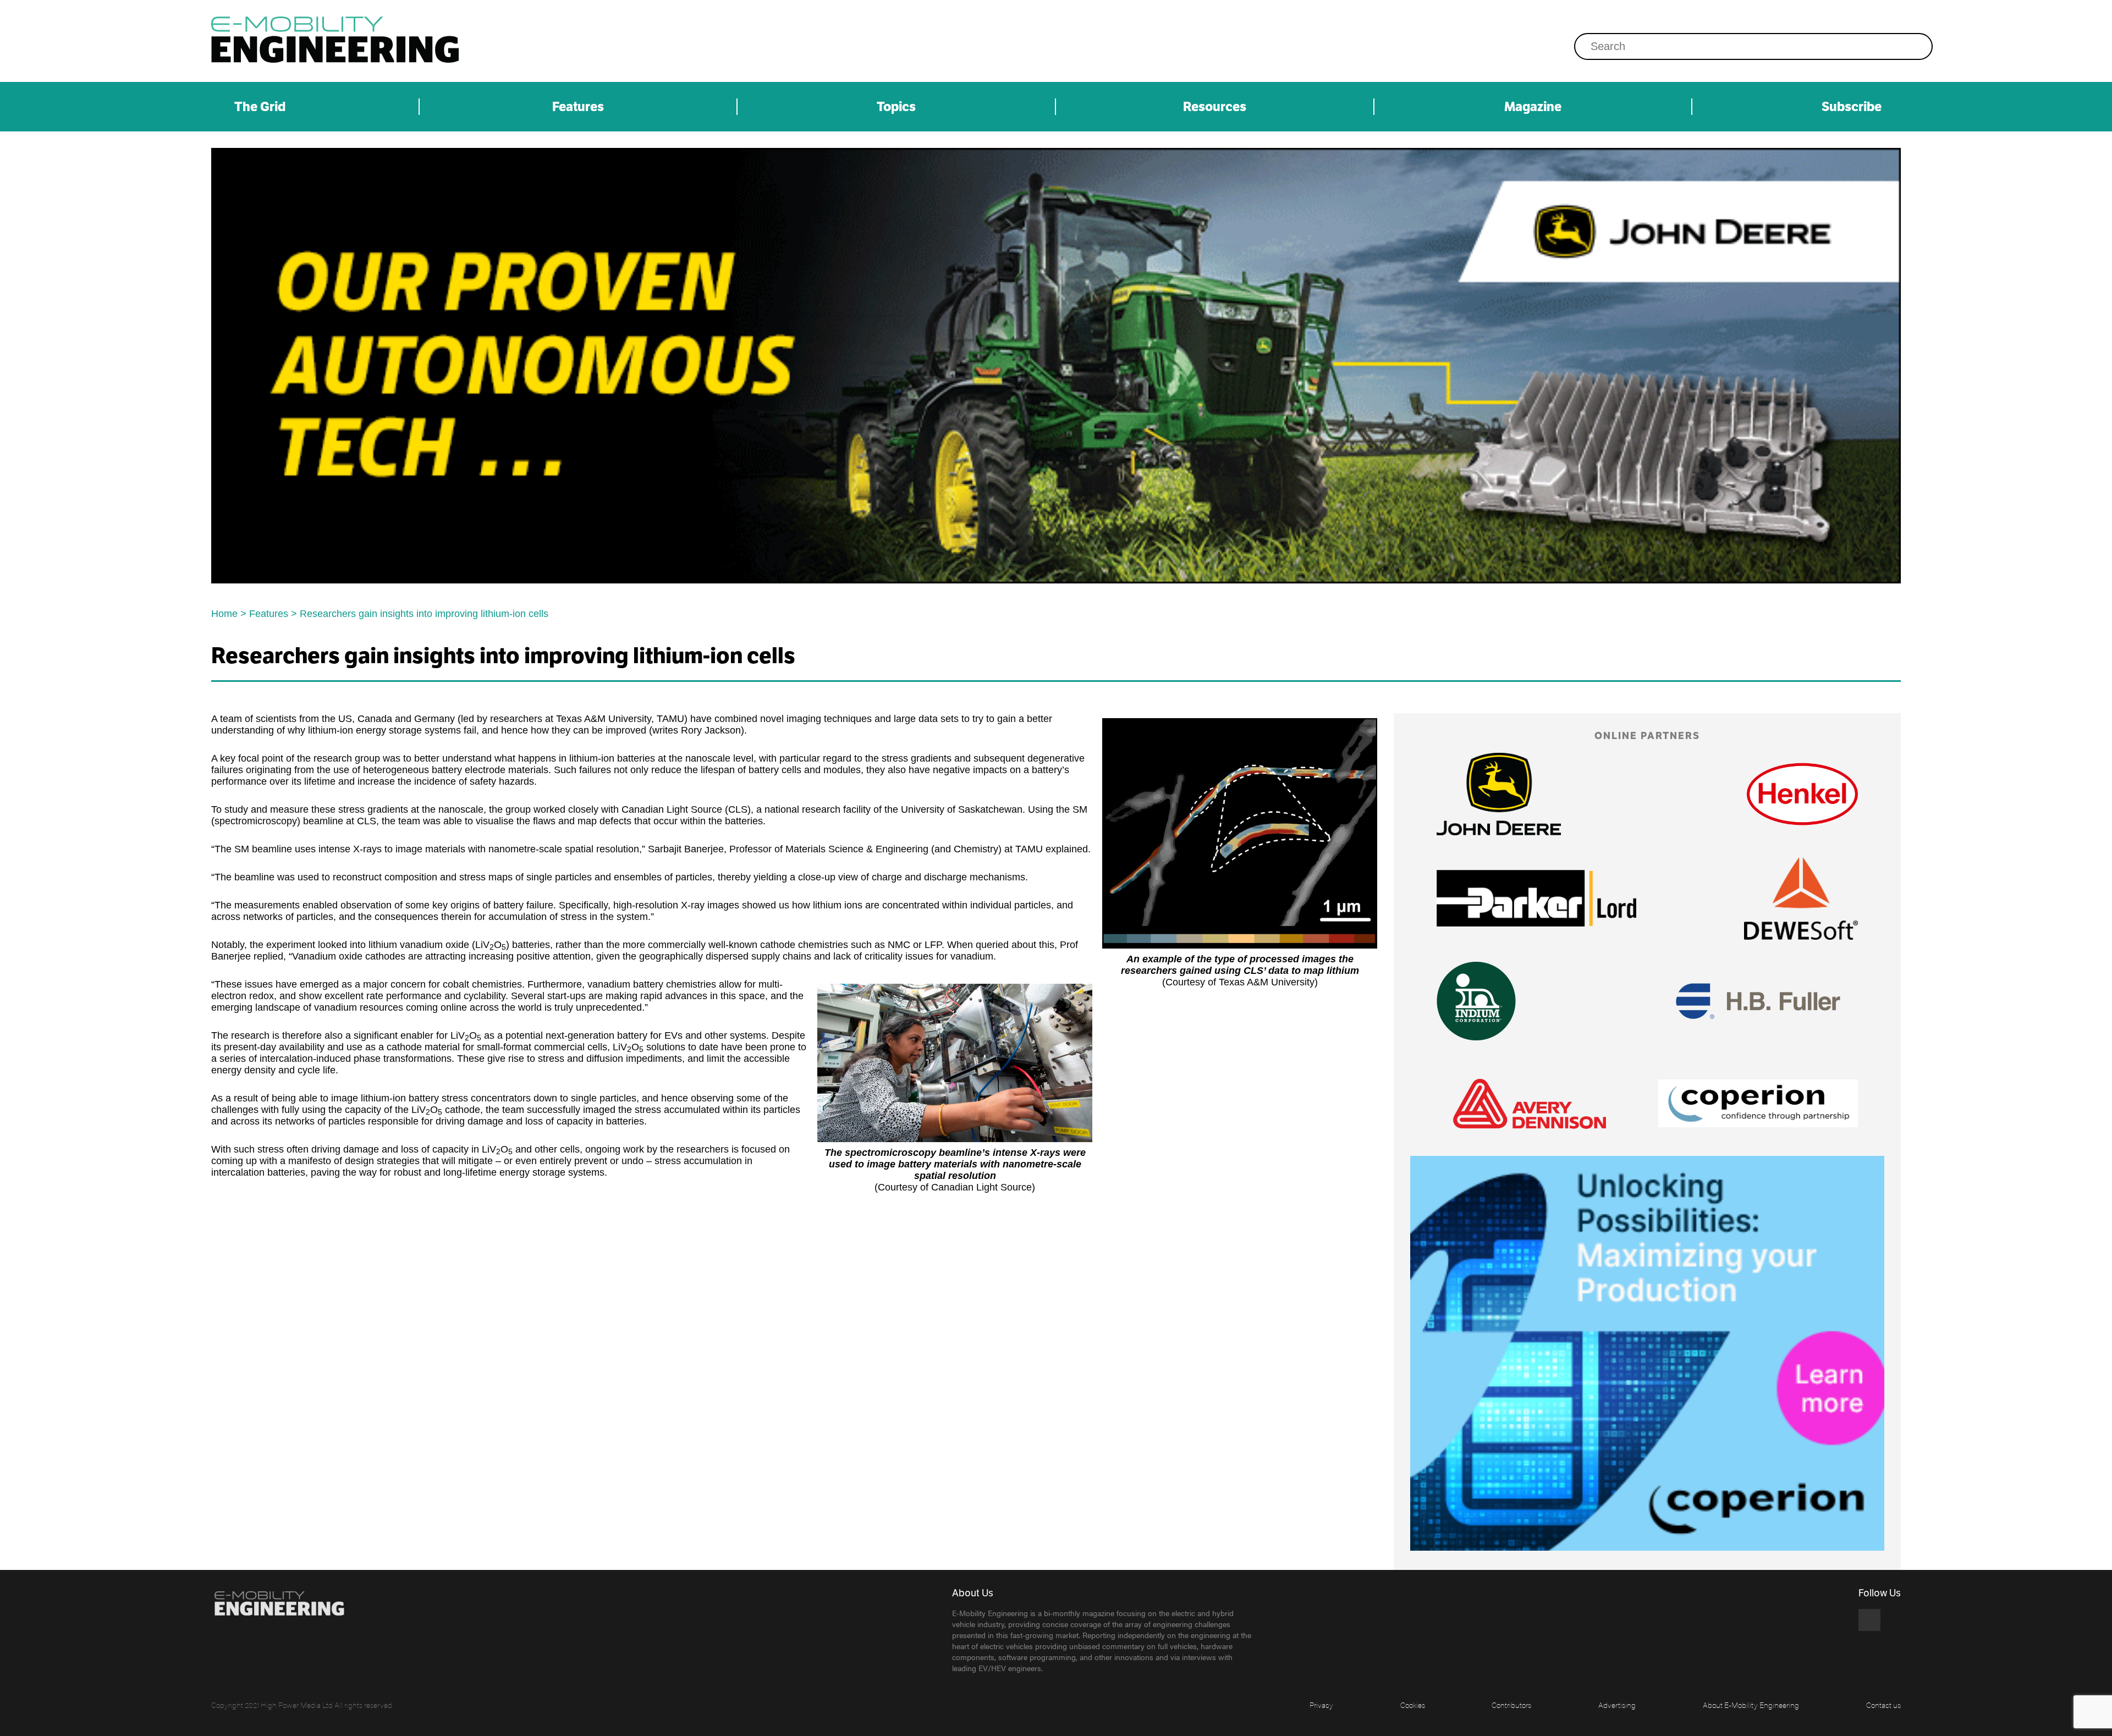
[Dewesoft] (1801, 899)
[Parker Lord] (1536, 898)
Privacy (1321, 1705)
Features (578, 107)
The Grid (260, 107)
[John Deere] (1056, 366)
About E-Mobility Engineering (1751, 1705)
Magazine (1533, 107)
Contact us (1883, 1705)
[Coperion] (1758, 1103)
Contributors (1511, 1705)
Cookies (1413, 1705)
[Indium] (1476, 1001)
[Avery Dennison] (1530, 1104)
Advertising (1617, 1705)
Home (224, 614)
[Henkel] (1802, 794)
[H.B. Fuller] (1758, 1001)
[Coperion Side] (1647, 1353)
